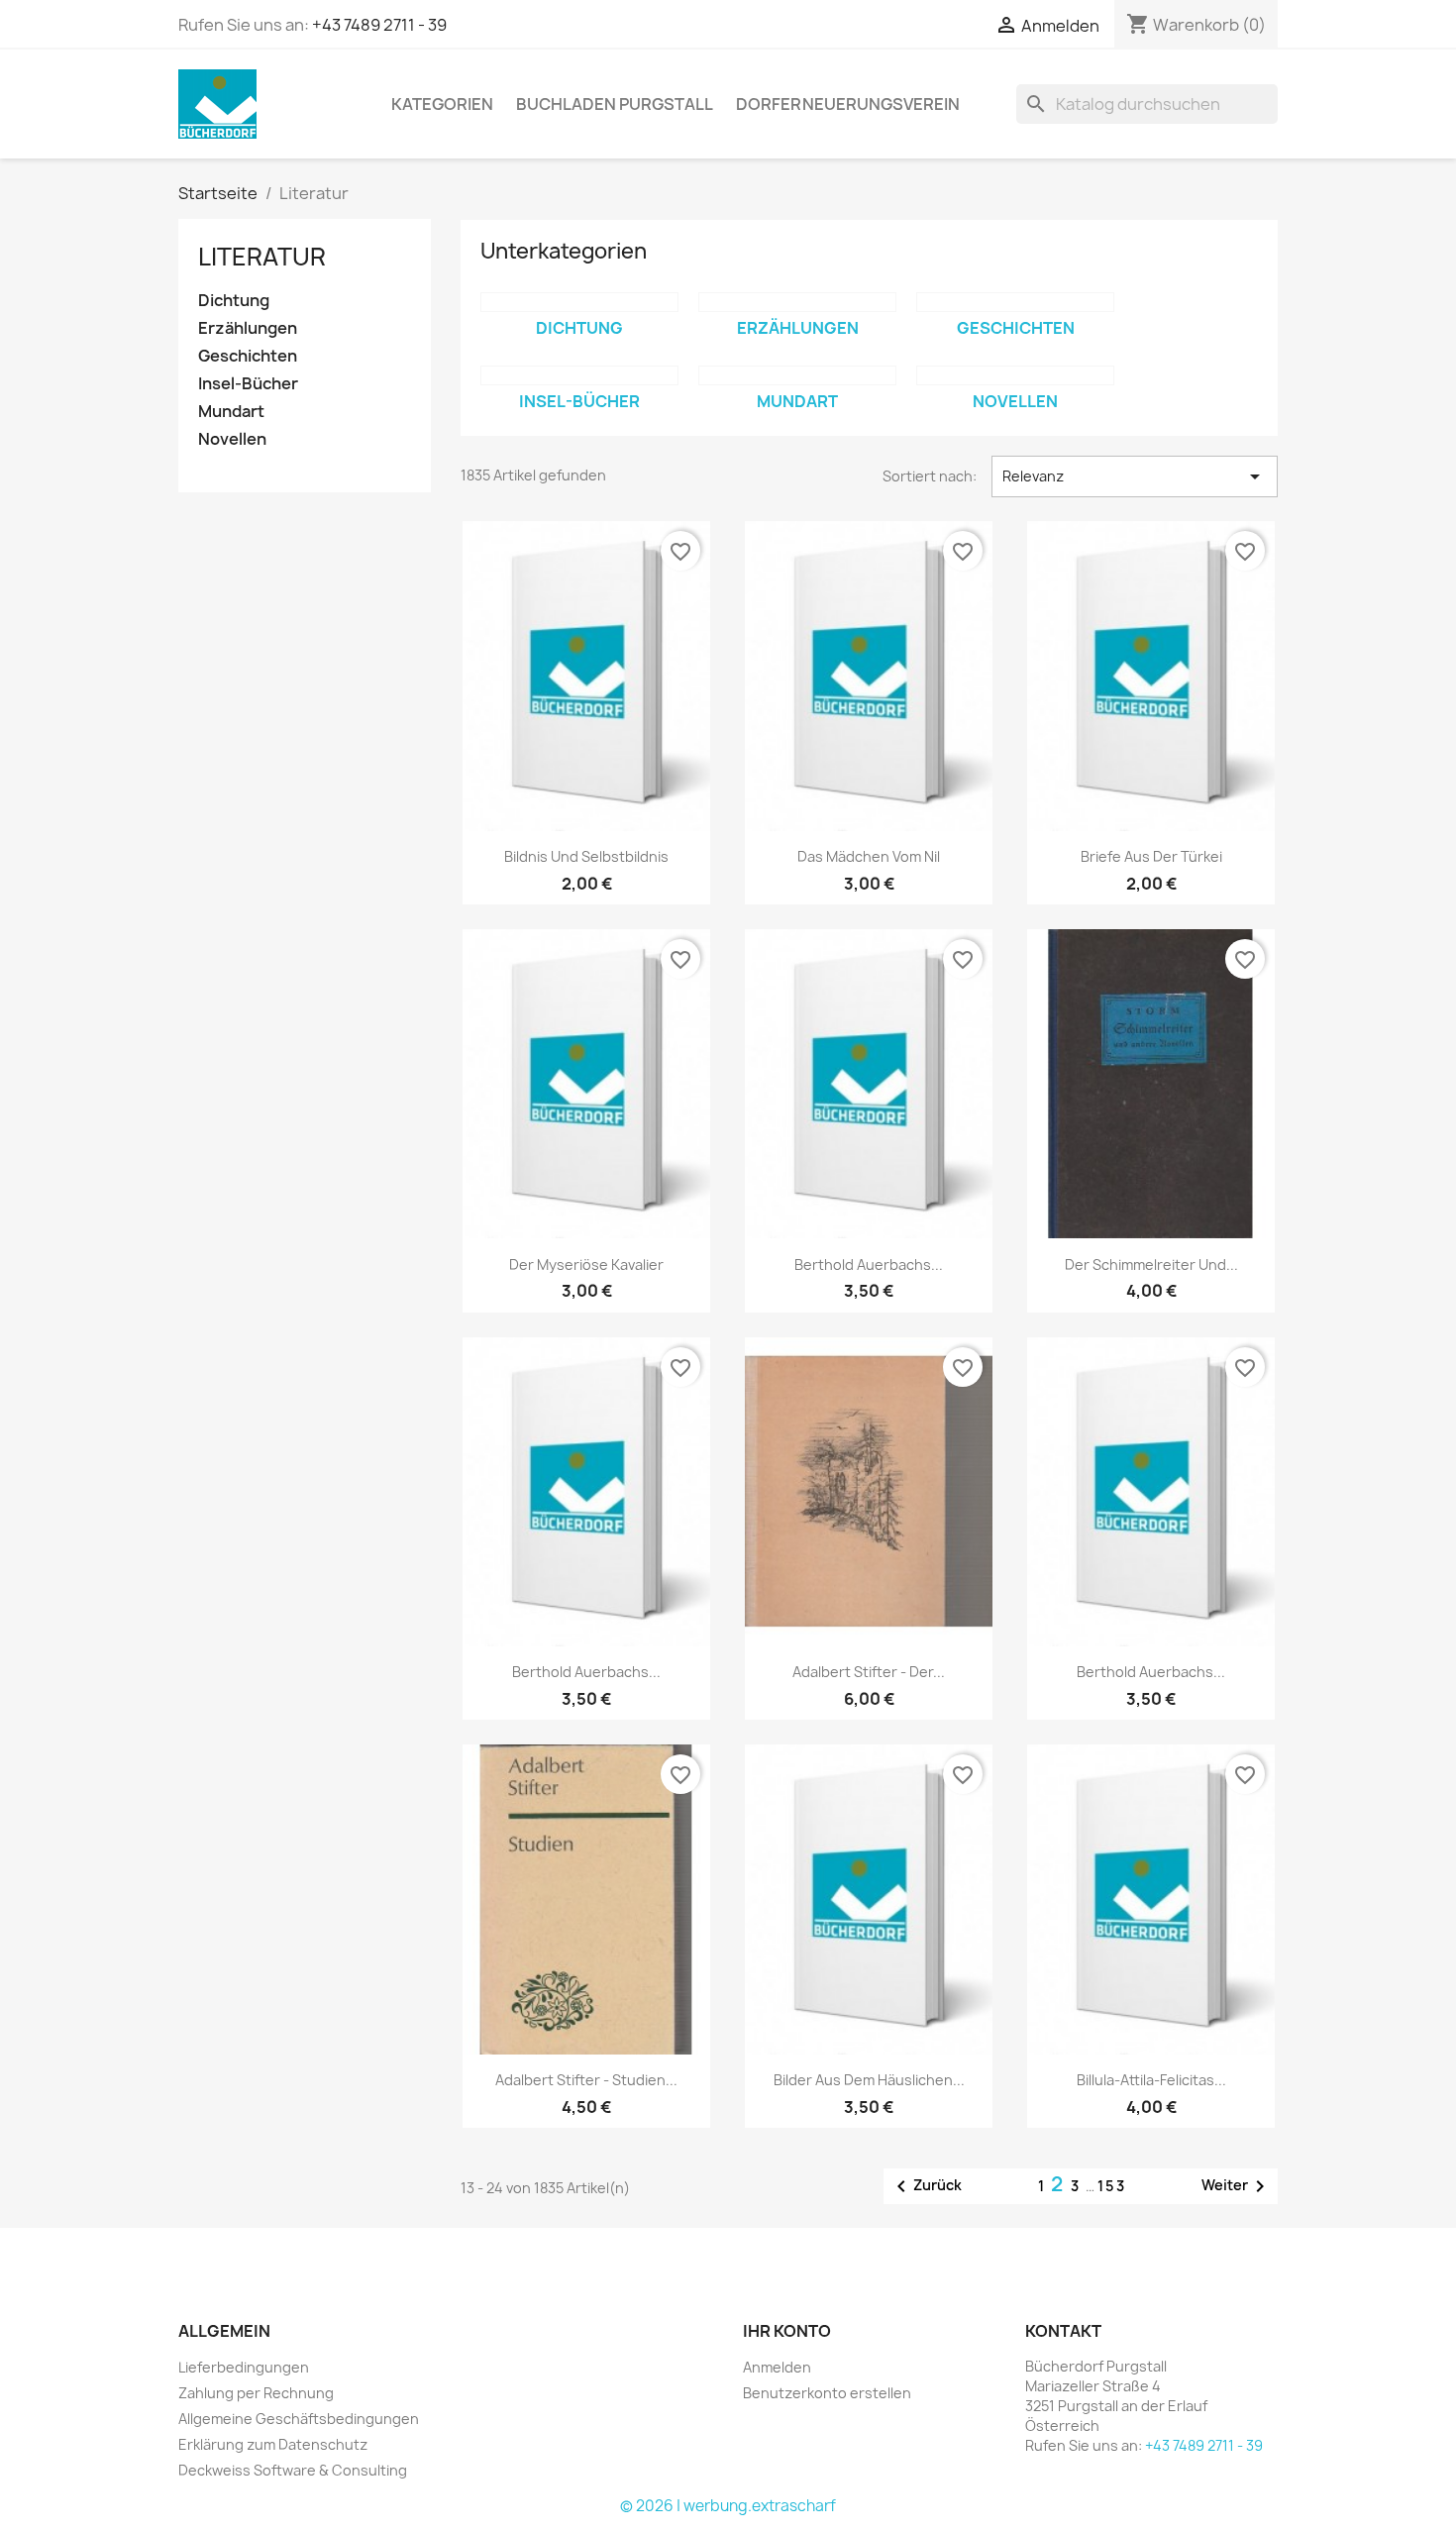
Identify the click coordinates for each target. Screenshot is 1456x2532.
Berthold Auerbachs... (869, 1265)
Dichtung (234, 301)
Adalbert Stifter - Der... (869, 1672)
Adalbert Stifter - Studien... (586, 2080)
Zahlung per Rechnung (256, 2393)
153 (1112, 2186)
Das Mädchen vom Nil (869, 856)
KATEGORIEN (442, 104)
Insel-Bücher (248, 384)
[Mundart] (797, 375)
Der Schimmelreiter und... (1151, 1265)
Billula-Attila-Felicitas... (1151, 2080)
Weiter (1237, 2186)
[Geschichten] (1015, 302)
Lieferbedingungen (244, 2367)
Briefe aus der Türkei (1151, 856)
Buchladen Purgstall (615, 104)
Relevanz (1135, 476)
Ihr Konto (787, 2331)
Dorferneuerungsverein (848, 104)
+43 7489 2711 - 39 (379, 25)
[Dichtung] (579, 302)
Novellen (232, 439)
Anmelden (777, 2367)
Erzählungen (248, 328)
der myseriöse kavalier (586, 1265)
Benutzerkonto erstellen (827, 2393)
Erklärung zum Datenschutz (273, 2444)
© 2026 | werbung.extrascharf (728, 2506)
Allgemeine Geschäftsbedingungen (299, 2419)
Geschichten (248, 356)
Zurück (926, 2186)
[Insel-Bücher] (579, 375)
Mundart (231, 412)
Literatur (262, 257)
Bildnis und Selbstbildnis (586, 856)
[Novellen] (1015, 375)
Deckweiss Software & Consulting (293, 2470)
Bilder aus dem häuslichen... (869, 2080)
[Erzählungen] (797, 302)
